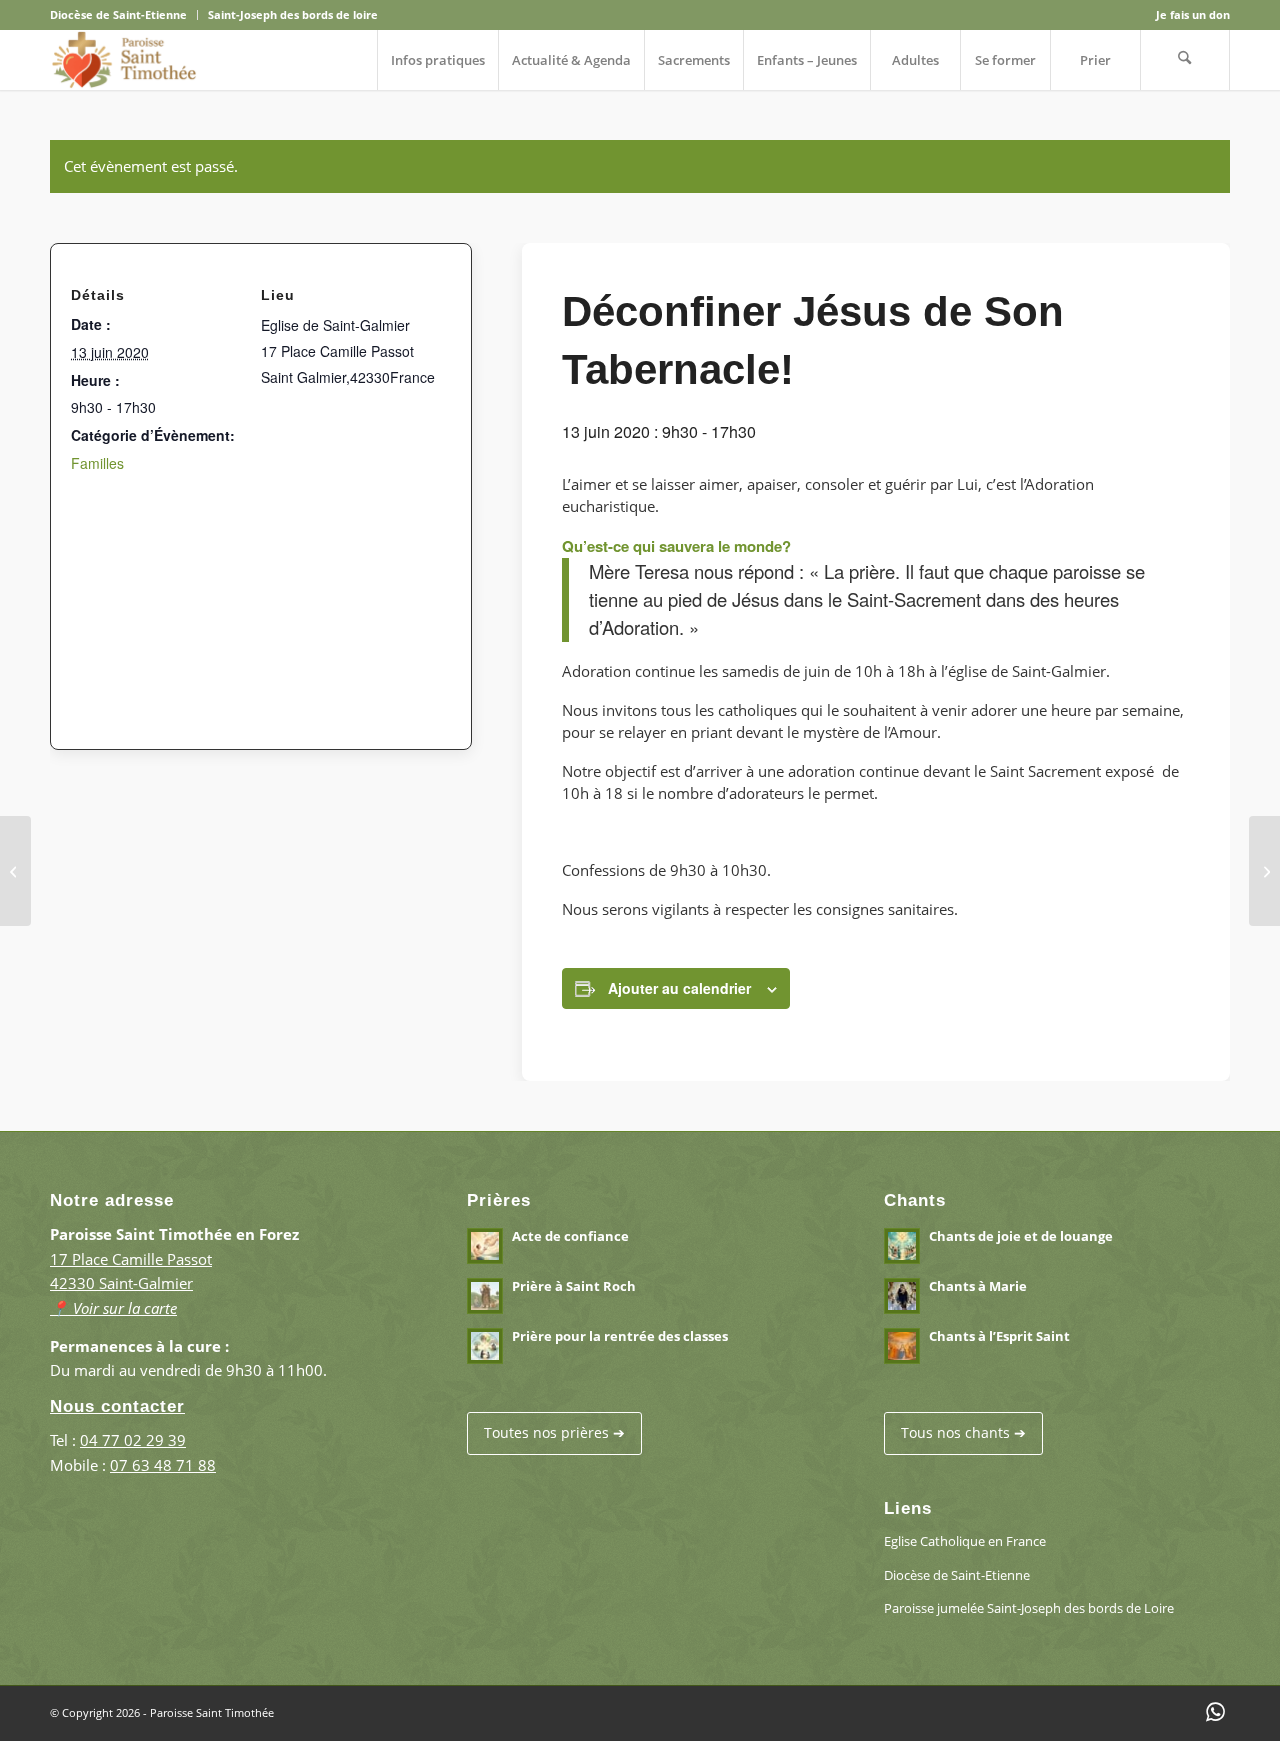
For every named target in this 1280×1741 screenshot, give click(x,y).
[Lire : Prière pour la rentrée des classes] (485, 1346)
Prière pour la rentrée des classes (620, 1336)
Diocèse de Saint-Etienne (118, 14)
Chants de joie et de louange (1021, 1236)
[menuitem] (124, 15)
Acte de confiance (570, 1236)
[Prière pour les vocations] (1264, 871)
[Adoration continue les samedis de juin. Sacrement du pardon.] (15, 871)
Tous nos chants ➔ (963, 1432)
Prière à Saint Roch (574, 1286)
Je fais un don (1193, 14)
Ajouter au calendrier (679, 988)
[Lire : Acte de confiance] (485, 1246)
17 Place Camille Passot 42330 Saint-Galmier (131, 1284)
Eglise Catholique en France (965, 1541)
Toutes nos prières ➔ (554, 1432)
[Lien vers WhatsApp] (1215, 1711)
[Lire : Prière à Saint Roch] (485, 1296)
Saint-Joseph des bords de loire (293, 14)
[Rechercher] (1185, 60)
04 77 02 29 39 (133, 1440)
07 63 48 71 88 (163, 1465)
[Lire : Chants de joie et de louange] (902, 1246)
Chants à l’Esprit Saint (999, 1336)
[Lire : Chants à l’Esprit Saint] (902, 1346)
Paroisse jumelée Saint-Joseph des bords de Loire (1029, 1608)
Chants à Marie (978, 1286)
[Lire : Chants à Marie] (902, 1296)
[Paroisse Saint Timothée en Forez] (124, 60)
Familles (97, 463)
